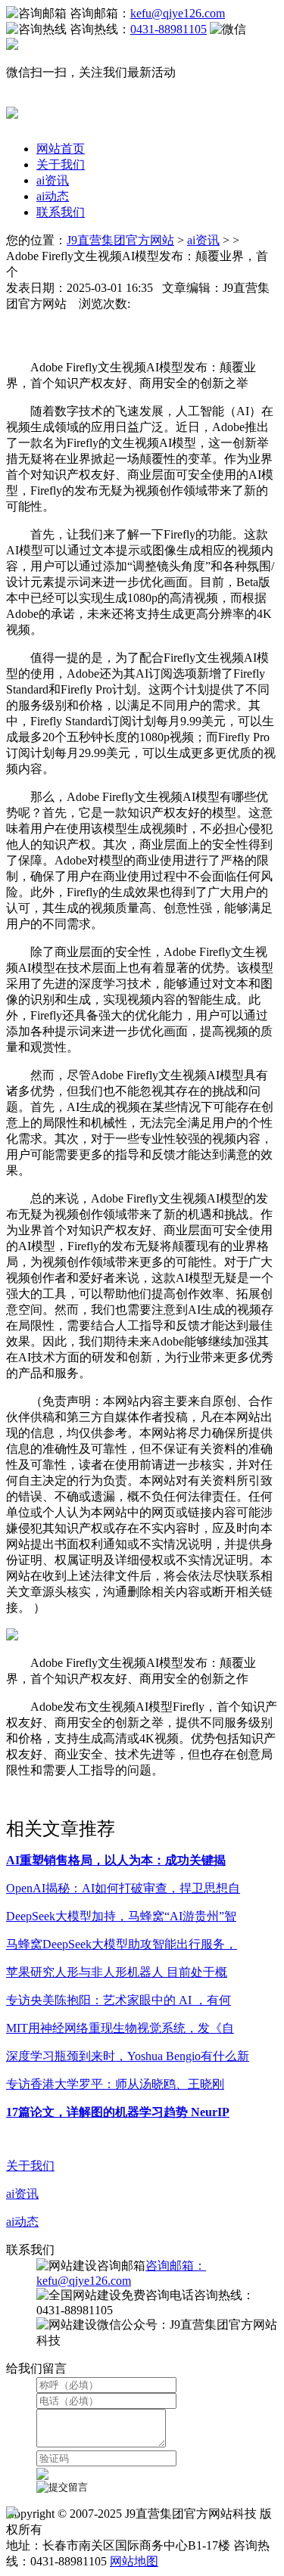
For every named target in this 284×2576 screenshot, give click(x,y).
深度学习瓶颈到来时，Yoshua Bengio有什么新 (128, 2056)
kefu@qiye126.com (178, 13)
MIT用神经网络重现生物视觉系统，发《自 (120, 2028)
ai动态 (53, 196)
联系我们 (61, 212)
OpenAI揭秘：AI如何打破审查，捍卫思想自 (123, 1888)
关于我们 (61, 164)
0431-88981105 (169, 29)
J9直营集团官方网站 (120, 240)
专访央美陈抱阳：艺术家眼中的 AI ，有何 (119, 2000)
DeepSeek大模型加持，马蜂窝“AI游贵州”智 (121, 1916)
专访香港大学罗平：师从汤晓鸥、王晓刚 (115, 2084)
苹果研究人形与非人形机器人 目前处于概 (117, 1972)
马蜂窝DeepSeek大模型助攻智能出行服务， (122, 1944)
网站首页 (61, 149)
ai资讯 (53, 180)
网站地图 (134, 2561)
